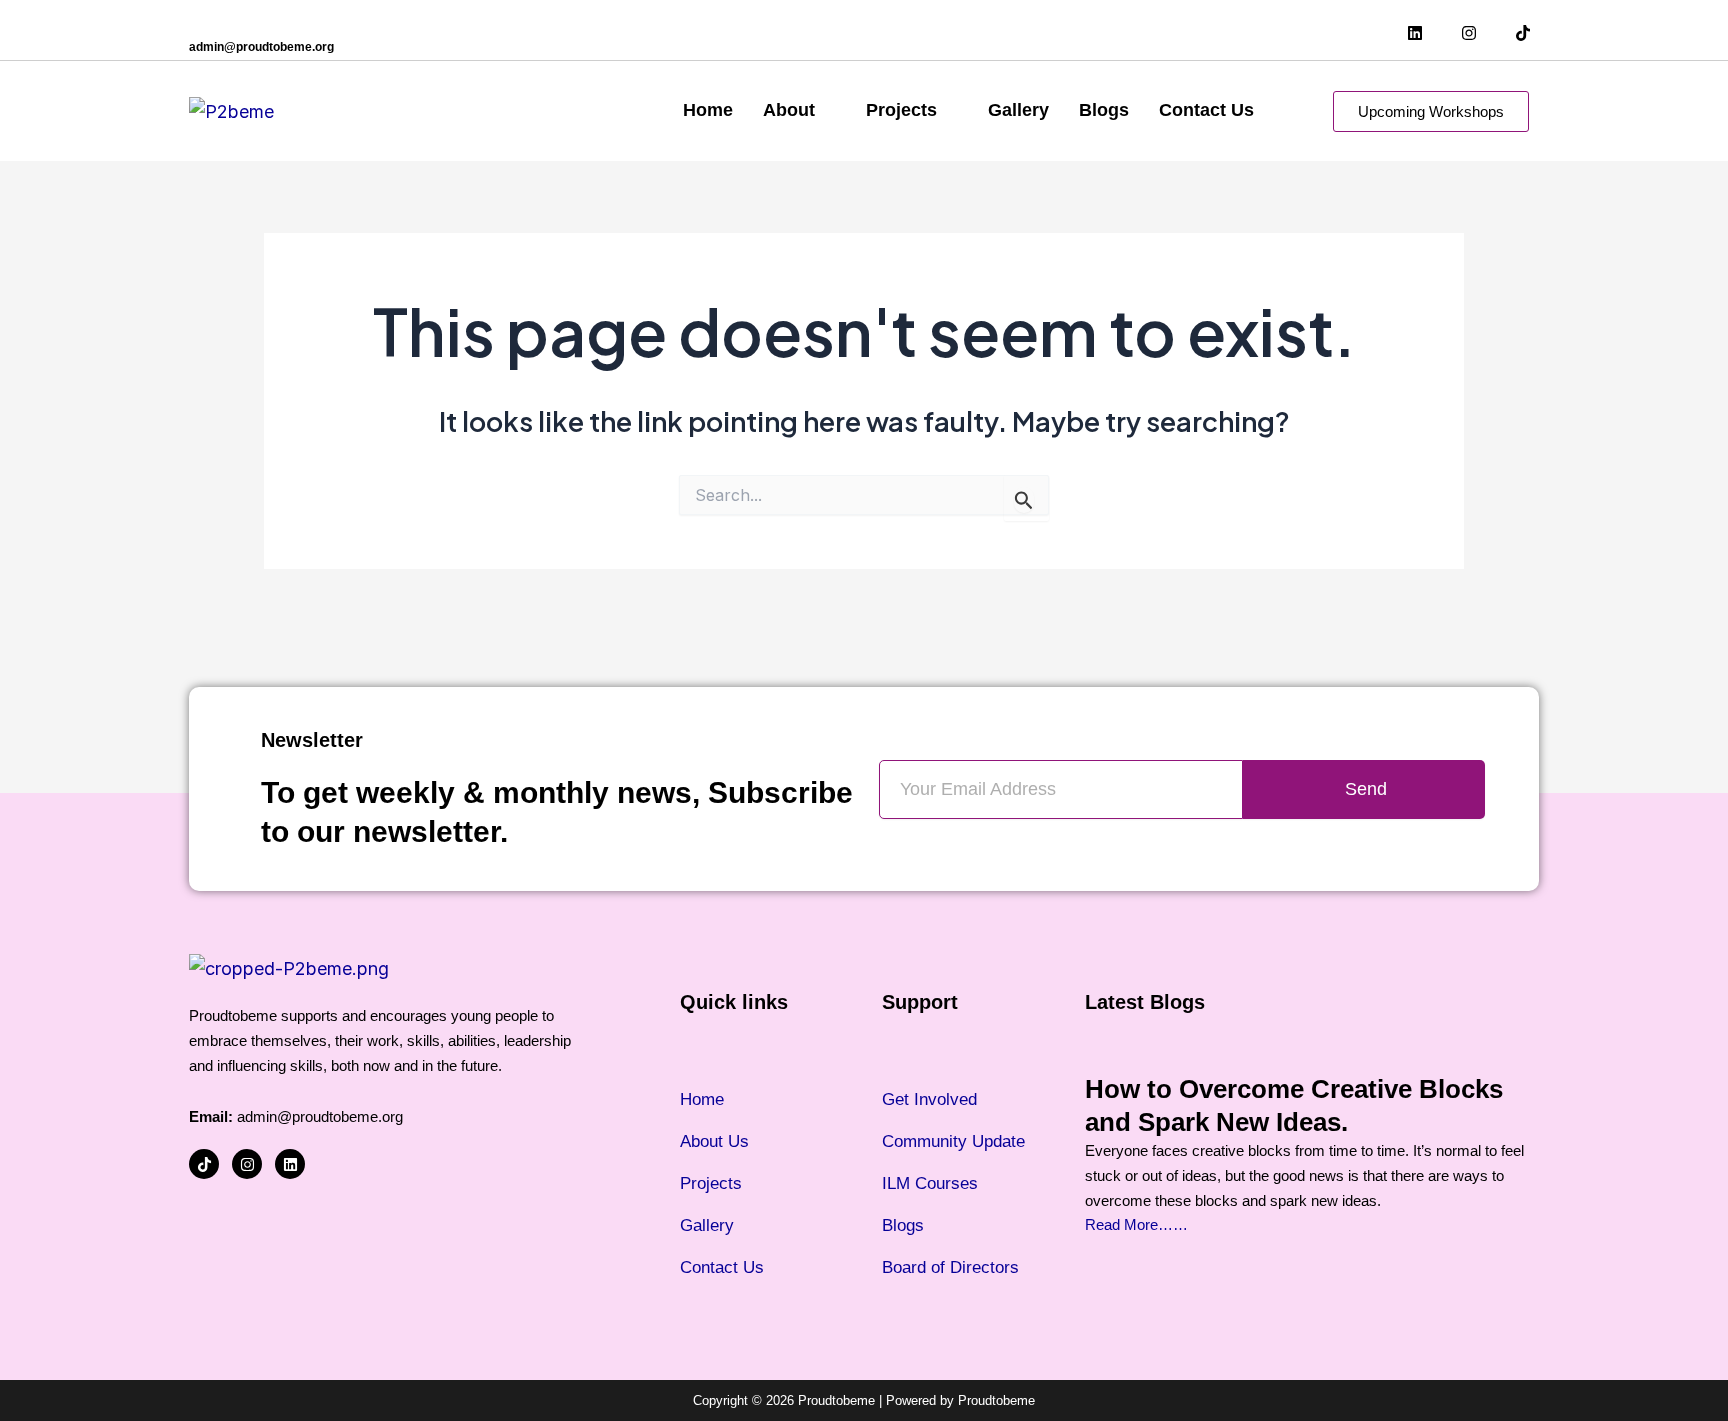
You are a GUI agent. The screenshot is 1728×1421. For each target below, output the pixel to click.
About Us (714, 1141)
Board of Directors (950, 1267)
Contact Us (1206, 110)
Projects (901, 110)
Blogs (1104, 110)
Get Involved (929, 1099)
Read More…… (1136, 1224)
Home (708, 110)
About (789, 110)
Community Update (953, 1141)
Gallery (1018, 110)
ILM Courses (930, 1183)
